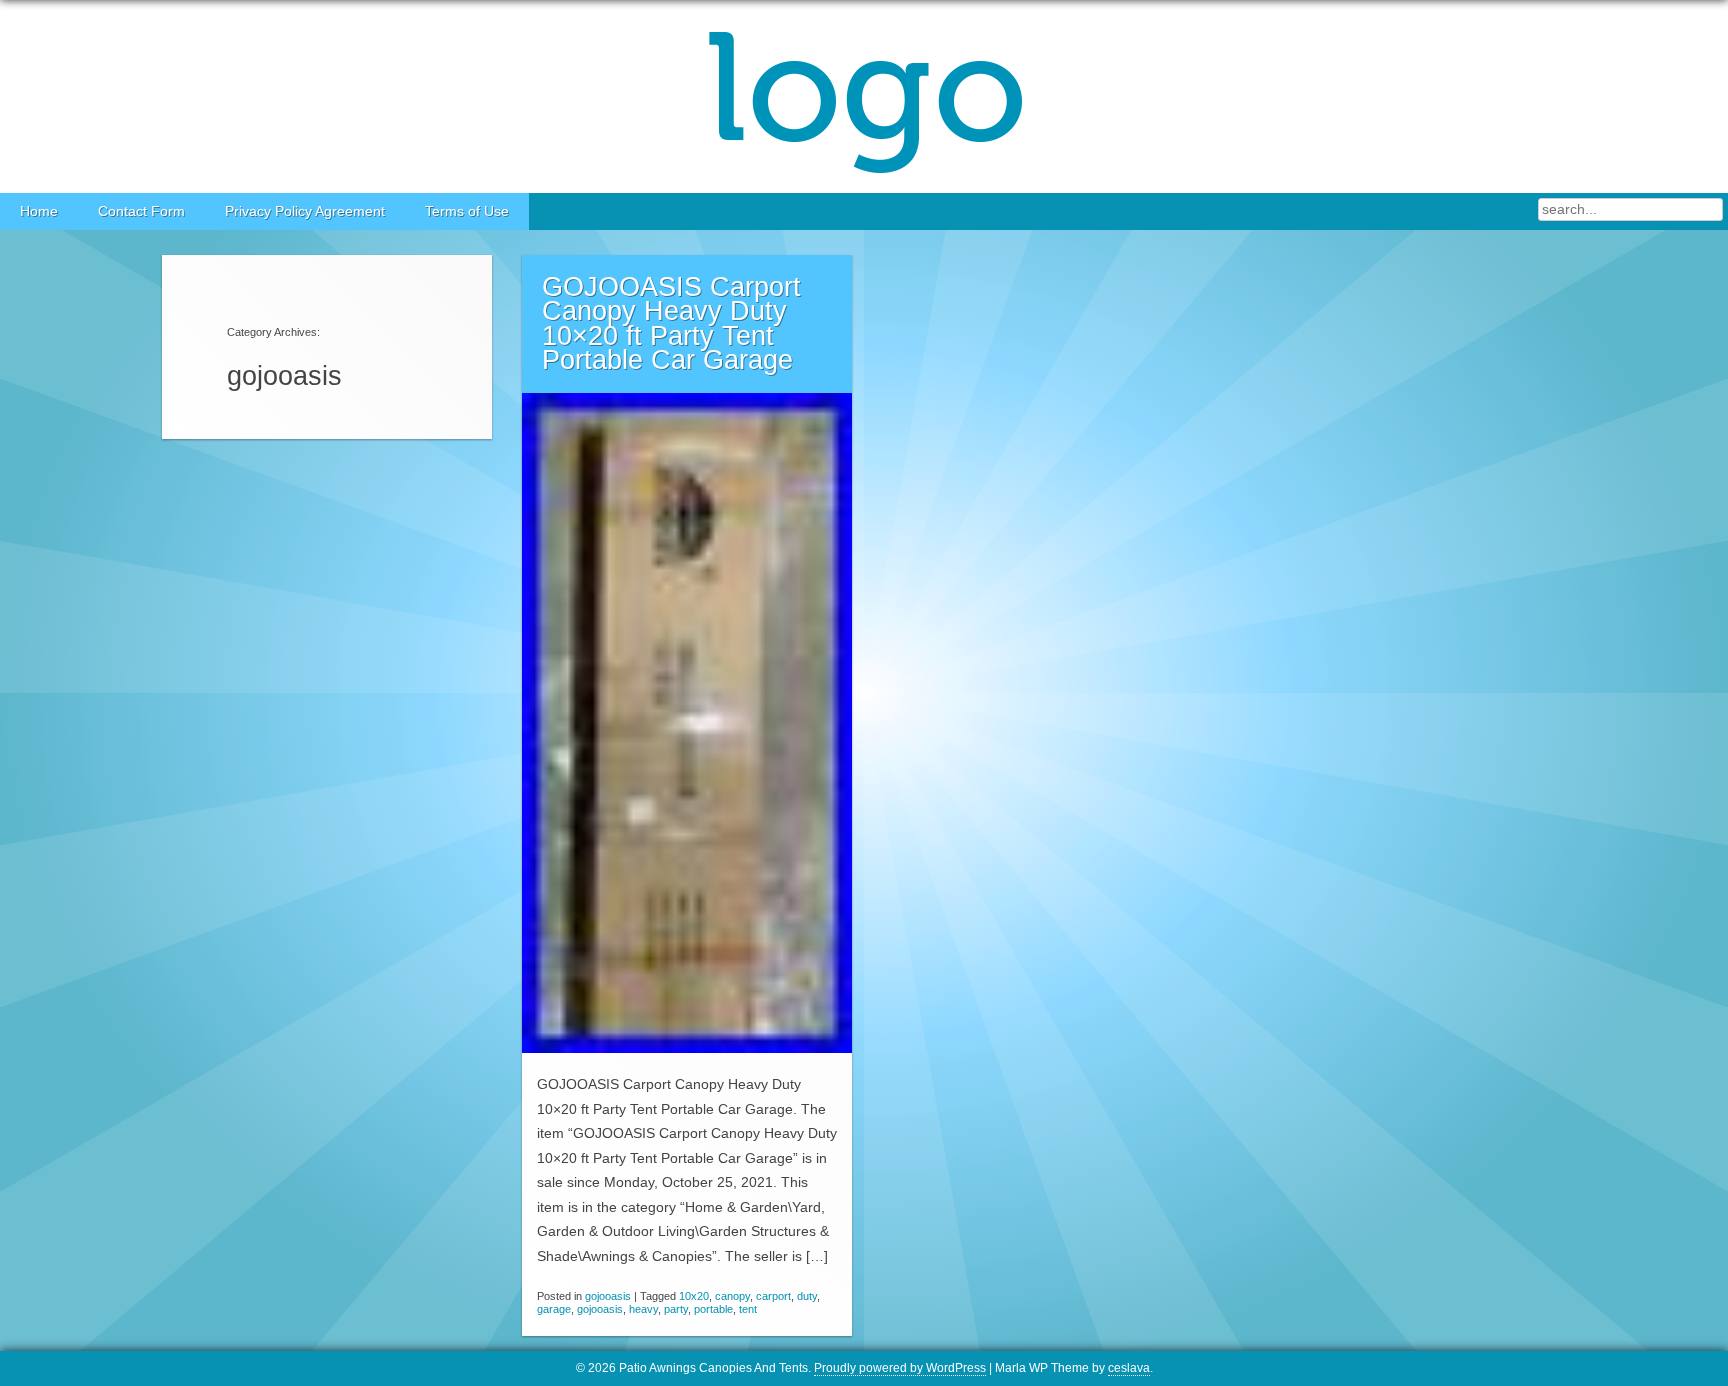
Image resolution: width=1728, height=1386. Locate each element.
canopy (732, 1296)
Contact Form (141, 211)
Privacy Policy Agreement (305, 211)
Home (39, 211)
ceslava (1129, 1368)
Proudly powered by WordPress (900, 1368)
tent (748, 1309)
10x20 (694, 1296)
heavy (643, 1309)
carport (773, 1296)
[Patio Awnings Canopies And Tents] (864, 96)
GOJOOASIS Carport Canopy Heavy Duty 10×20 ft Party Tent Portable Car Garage (671, 324)
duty (807, 1296)
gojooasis (608, 1296)
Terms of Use (467, 211)
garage (554, 1309)
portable (713, 1309)
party (676, 1309)
